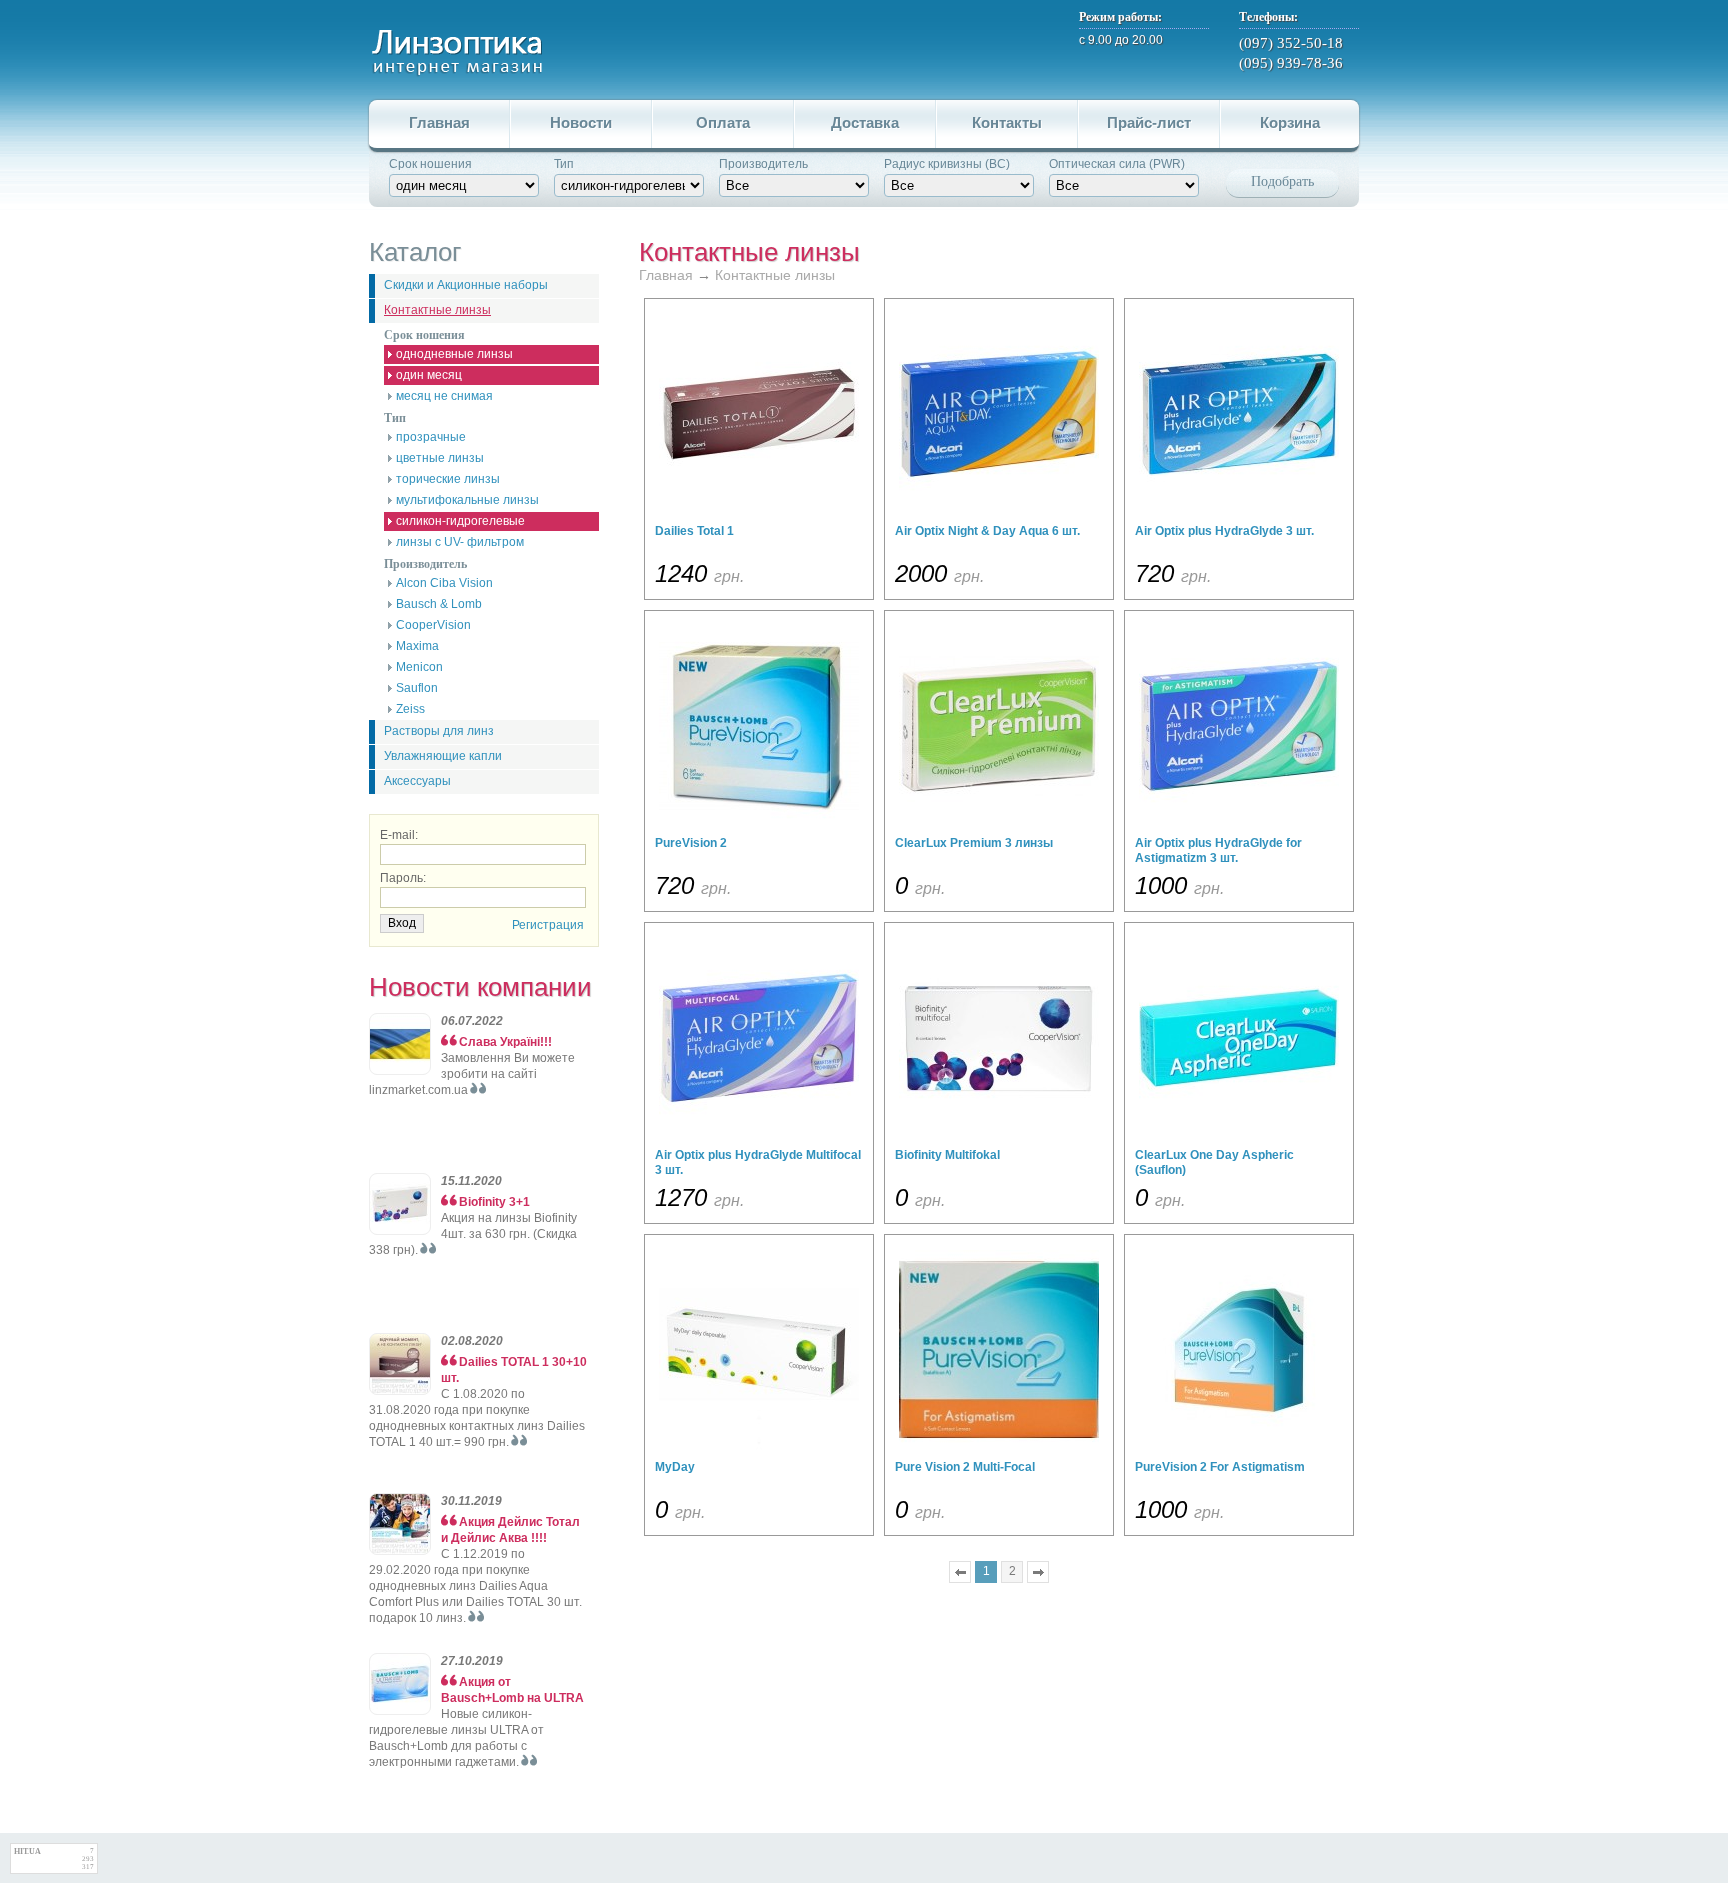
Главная (439, 122)
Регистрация (548, 925)
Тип (564, 164)
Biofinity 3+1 (494, 1202)
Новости (581, 122)
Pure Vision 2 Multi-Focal (965, 1467)
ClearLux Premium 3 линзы (974, 843)
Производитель (763, 164)
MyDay (675, 1467)
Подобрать (1282, 181)
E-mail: (399, 835)
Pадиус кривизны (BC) (947, 164)
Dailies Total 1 (694, 531)
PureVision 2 (691, 843)
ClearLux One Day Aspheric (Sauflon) (1214, 1162)
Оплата (723, 122)
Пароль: (403, 878)
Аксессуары (417, 781)
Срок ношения (430, 164)
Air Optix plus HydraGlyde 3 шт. (1224, 531)
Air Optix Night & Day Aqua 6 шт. (987, 531)
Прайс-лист (1149, 122)
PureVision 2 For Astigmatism (1220, 1467)
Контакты (1007, 122)
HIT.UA (27, 1851)
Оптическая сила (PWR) (1117, 164)
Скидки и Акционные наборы (466, 285)
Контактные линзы (437, 310)
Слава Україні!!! (505, 1042)
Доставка (865, 122)
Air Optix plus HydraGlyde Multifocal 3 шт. (758, 1162)
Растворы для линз (439, 731)
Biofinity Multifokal (947, 1155)
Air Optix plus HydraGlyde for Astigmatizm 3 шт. (1218, 850)
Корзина (1290, 122)
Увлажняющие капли (443, 756)
